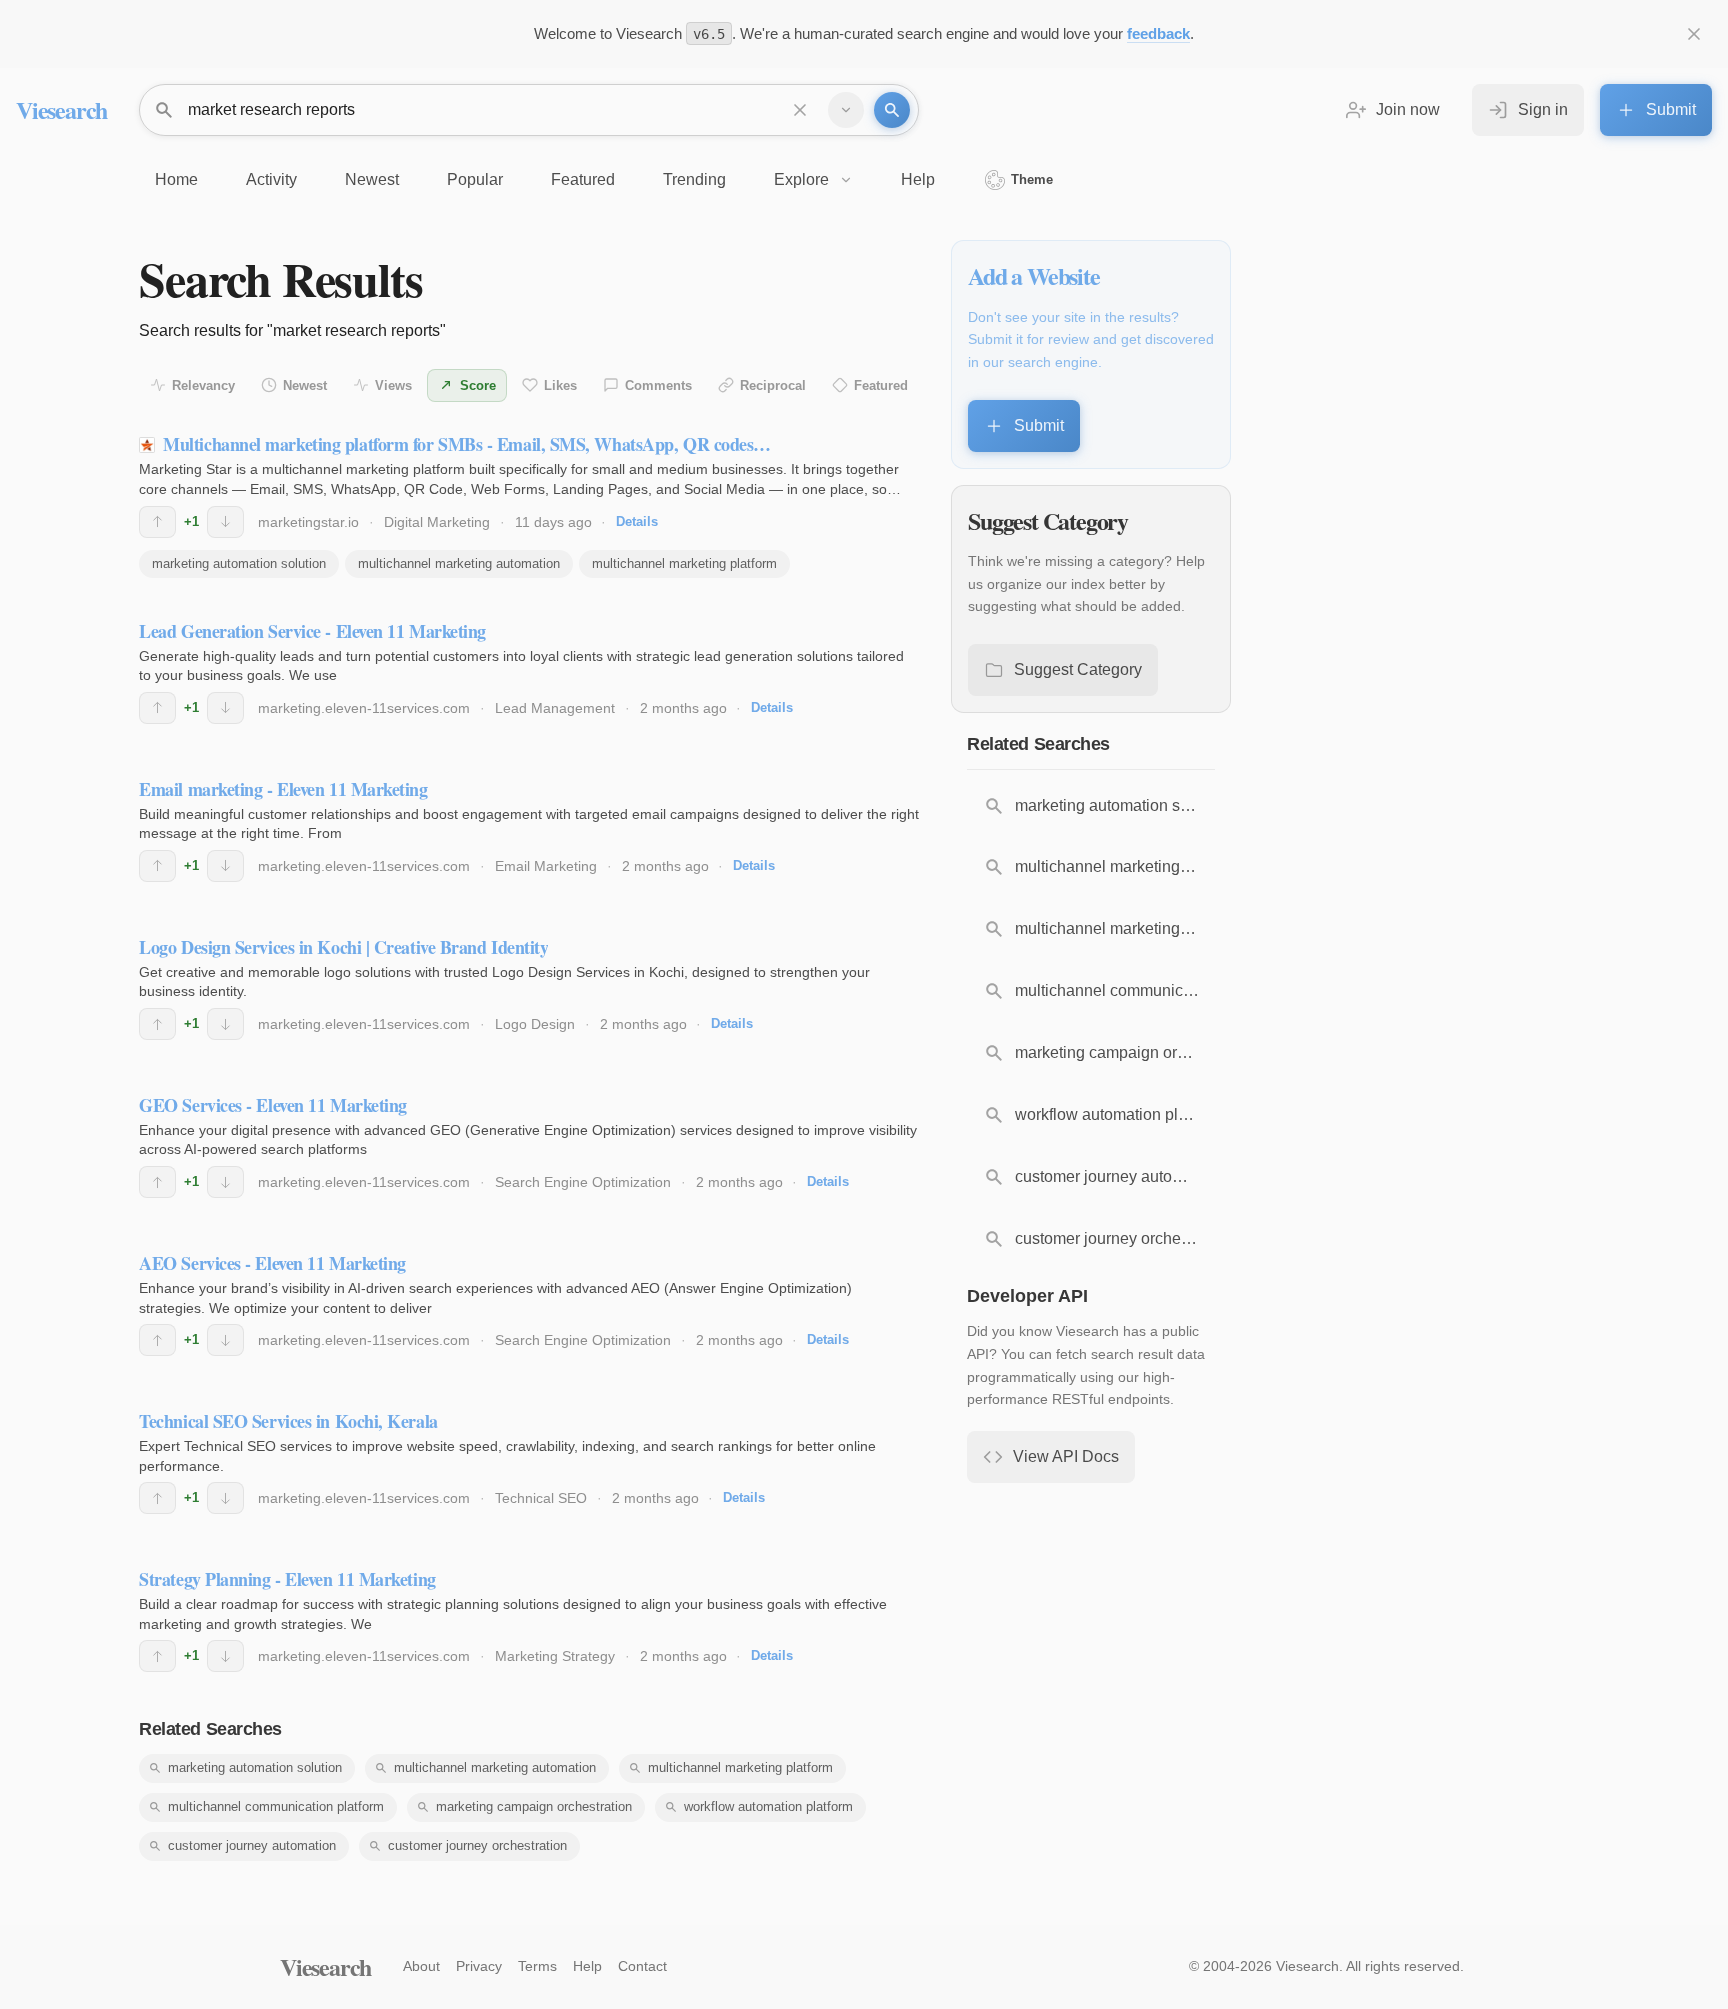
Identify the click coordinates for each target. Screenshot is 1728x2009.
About (421, 1966)
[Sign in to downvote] (225, 522)
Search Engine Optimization (583, 1182)
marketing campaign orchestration (534, 1806)
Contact (642, 1966)
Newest (305, 385)
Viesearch (61, 109)
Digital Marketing (437, 522)
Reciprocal (773, 385)
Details (637, 521)
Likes (560, 385)
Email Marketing (546, 866)
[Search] (892, 110)
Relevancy (203, 385)
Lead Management (555, 708)
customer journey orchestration (477, 1845)
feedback (1158, 33)
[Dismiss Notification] (1694, 34)
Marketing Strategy (555, 1656)
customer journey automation (252, 1845)
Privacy (479, 1966)
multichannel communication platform (276, 1806)
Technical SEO (541, 1498)
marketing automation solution (239, 563)
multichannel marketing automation (459, 563)
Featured (881, 385)
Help (587, 1966)
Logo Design (535, 1024)
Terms (537, 1966)
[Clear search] (800, 110)
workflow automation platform (768, 1806)
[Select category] (846, 110)
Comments (658, 385)
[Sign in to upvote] (157, 522)
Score (478, 385)
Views (393, 385)
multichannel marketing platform (684, 563)
